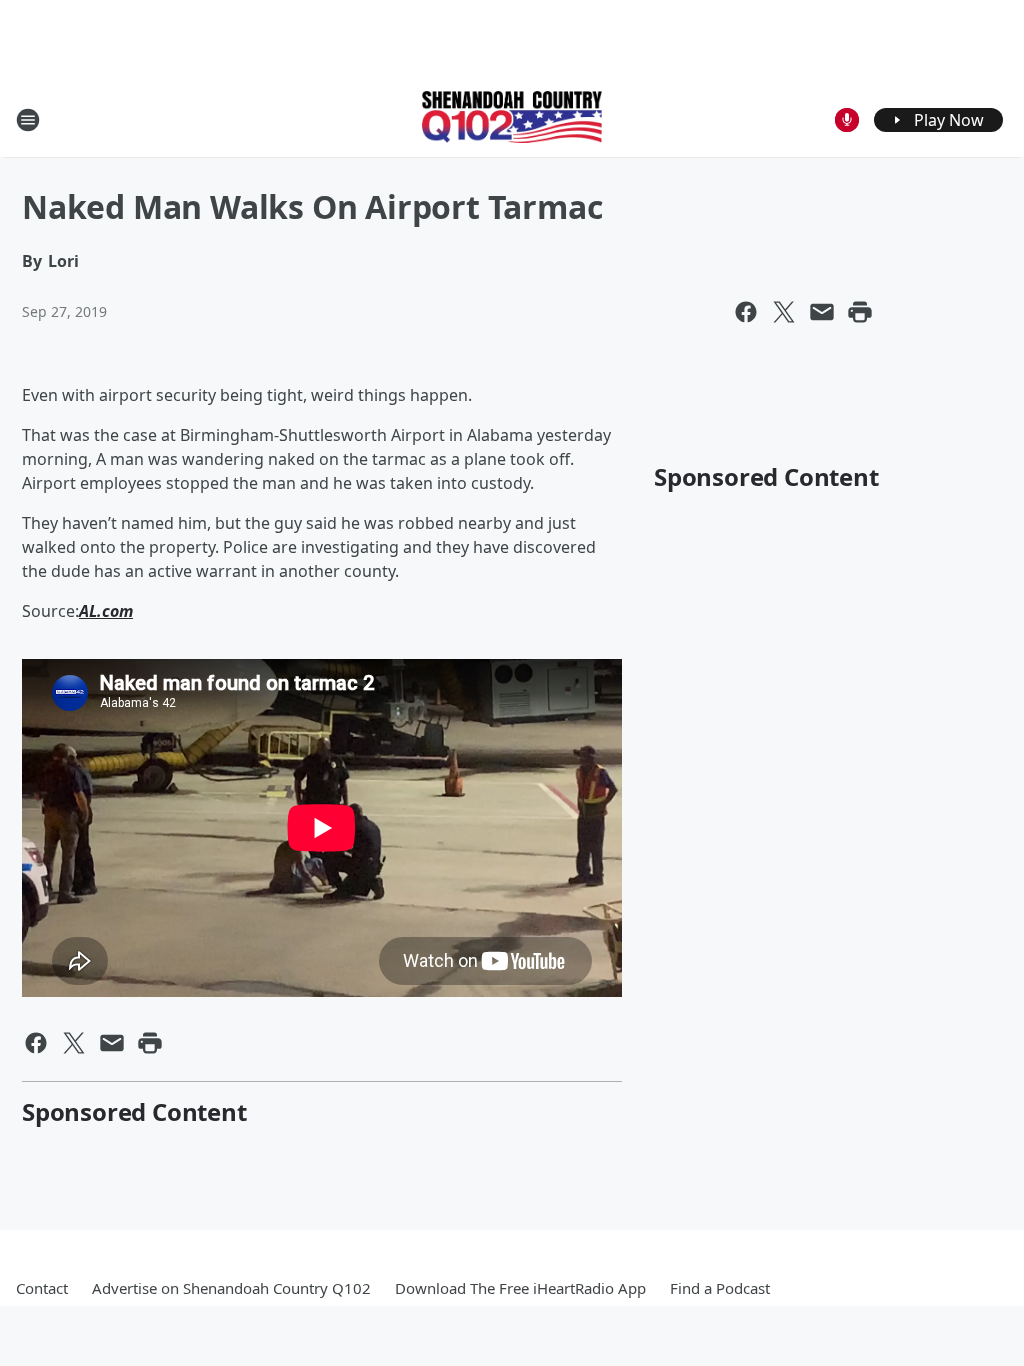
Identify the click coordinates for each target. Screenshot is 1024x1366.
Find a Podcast (720, 1288)
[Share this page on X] (784, 312)
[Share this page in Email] (822, 312)
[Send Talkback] (847, 120)
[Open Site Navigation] (28, 120)
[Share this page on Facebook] (746, 312)
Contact (42, 1288)
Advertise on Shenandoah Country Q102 (231, 1288)
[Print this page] (860, 312)
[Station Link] (512, 119)
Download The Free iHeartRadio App (520, 1288)
